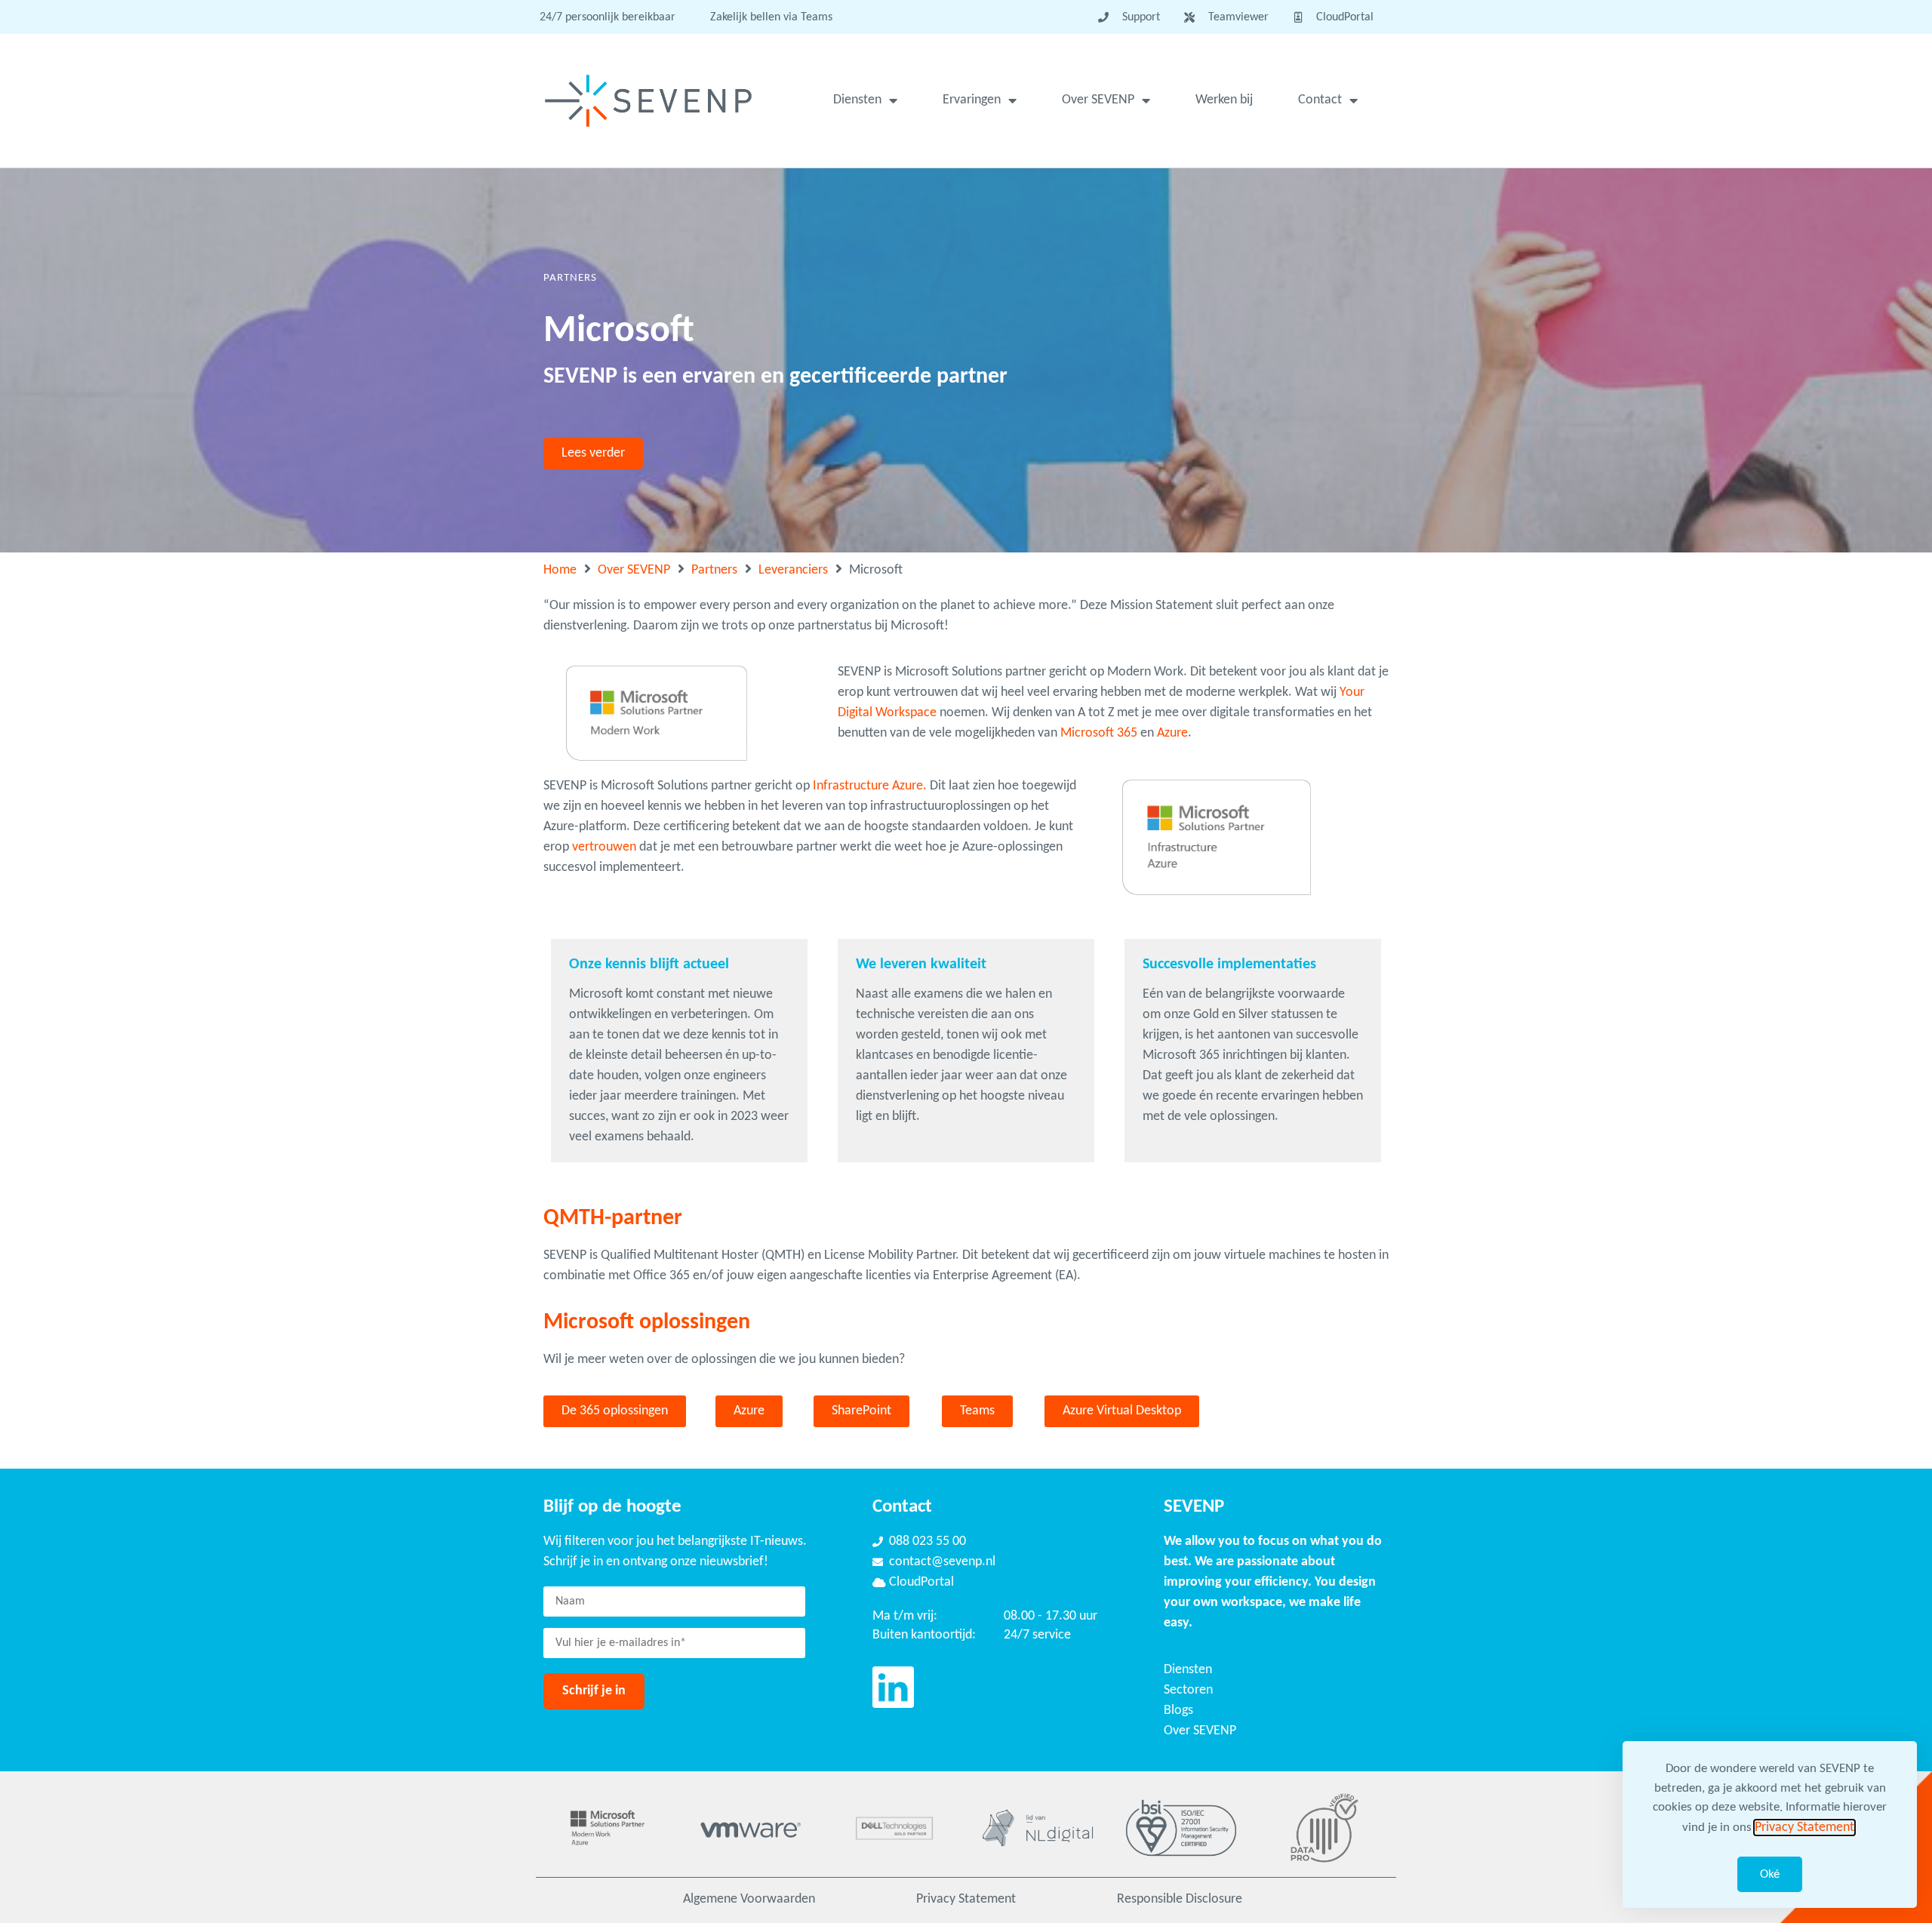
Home (560, 570)
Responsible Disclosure (1180, 1899)
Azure (1172, 733)
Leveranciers (793, 570)
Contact (1320, 100)
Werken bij (1224, 100)
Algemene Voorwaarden (749, 1899)
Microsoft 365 (1099, 733)
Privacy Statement (966, 1899)
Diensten (857, 100)
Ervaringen (972, 100)
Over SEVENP (1098, 100)
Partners (714, 570)
